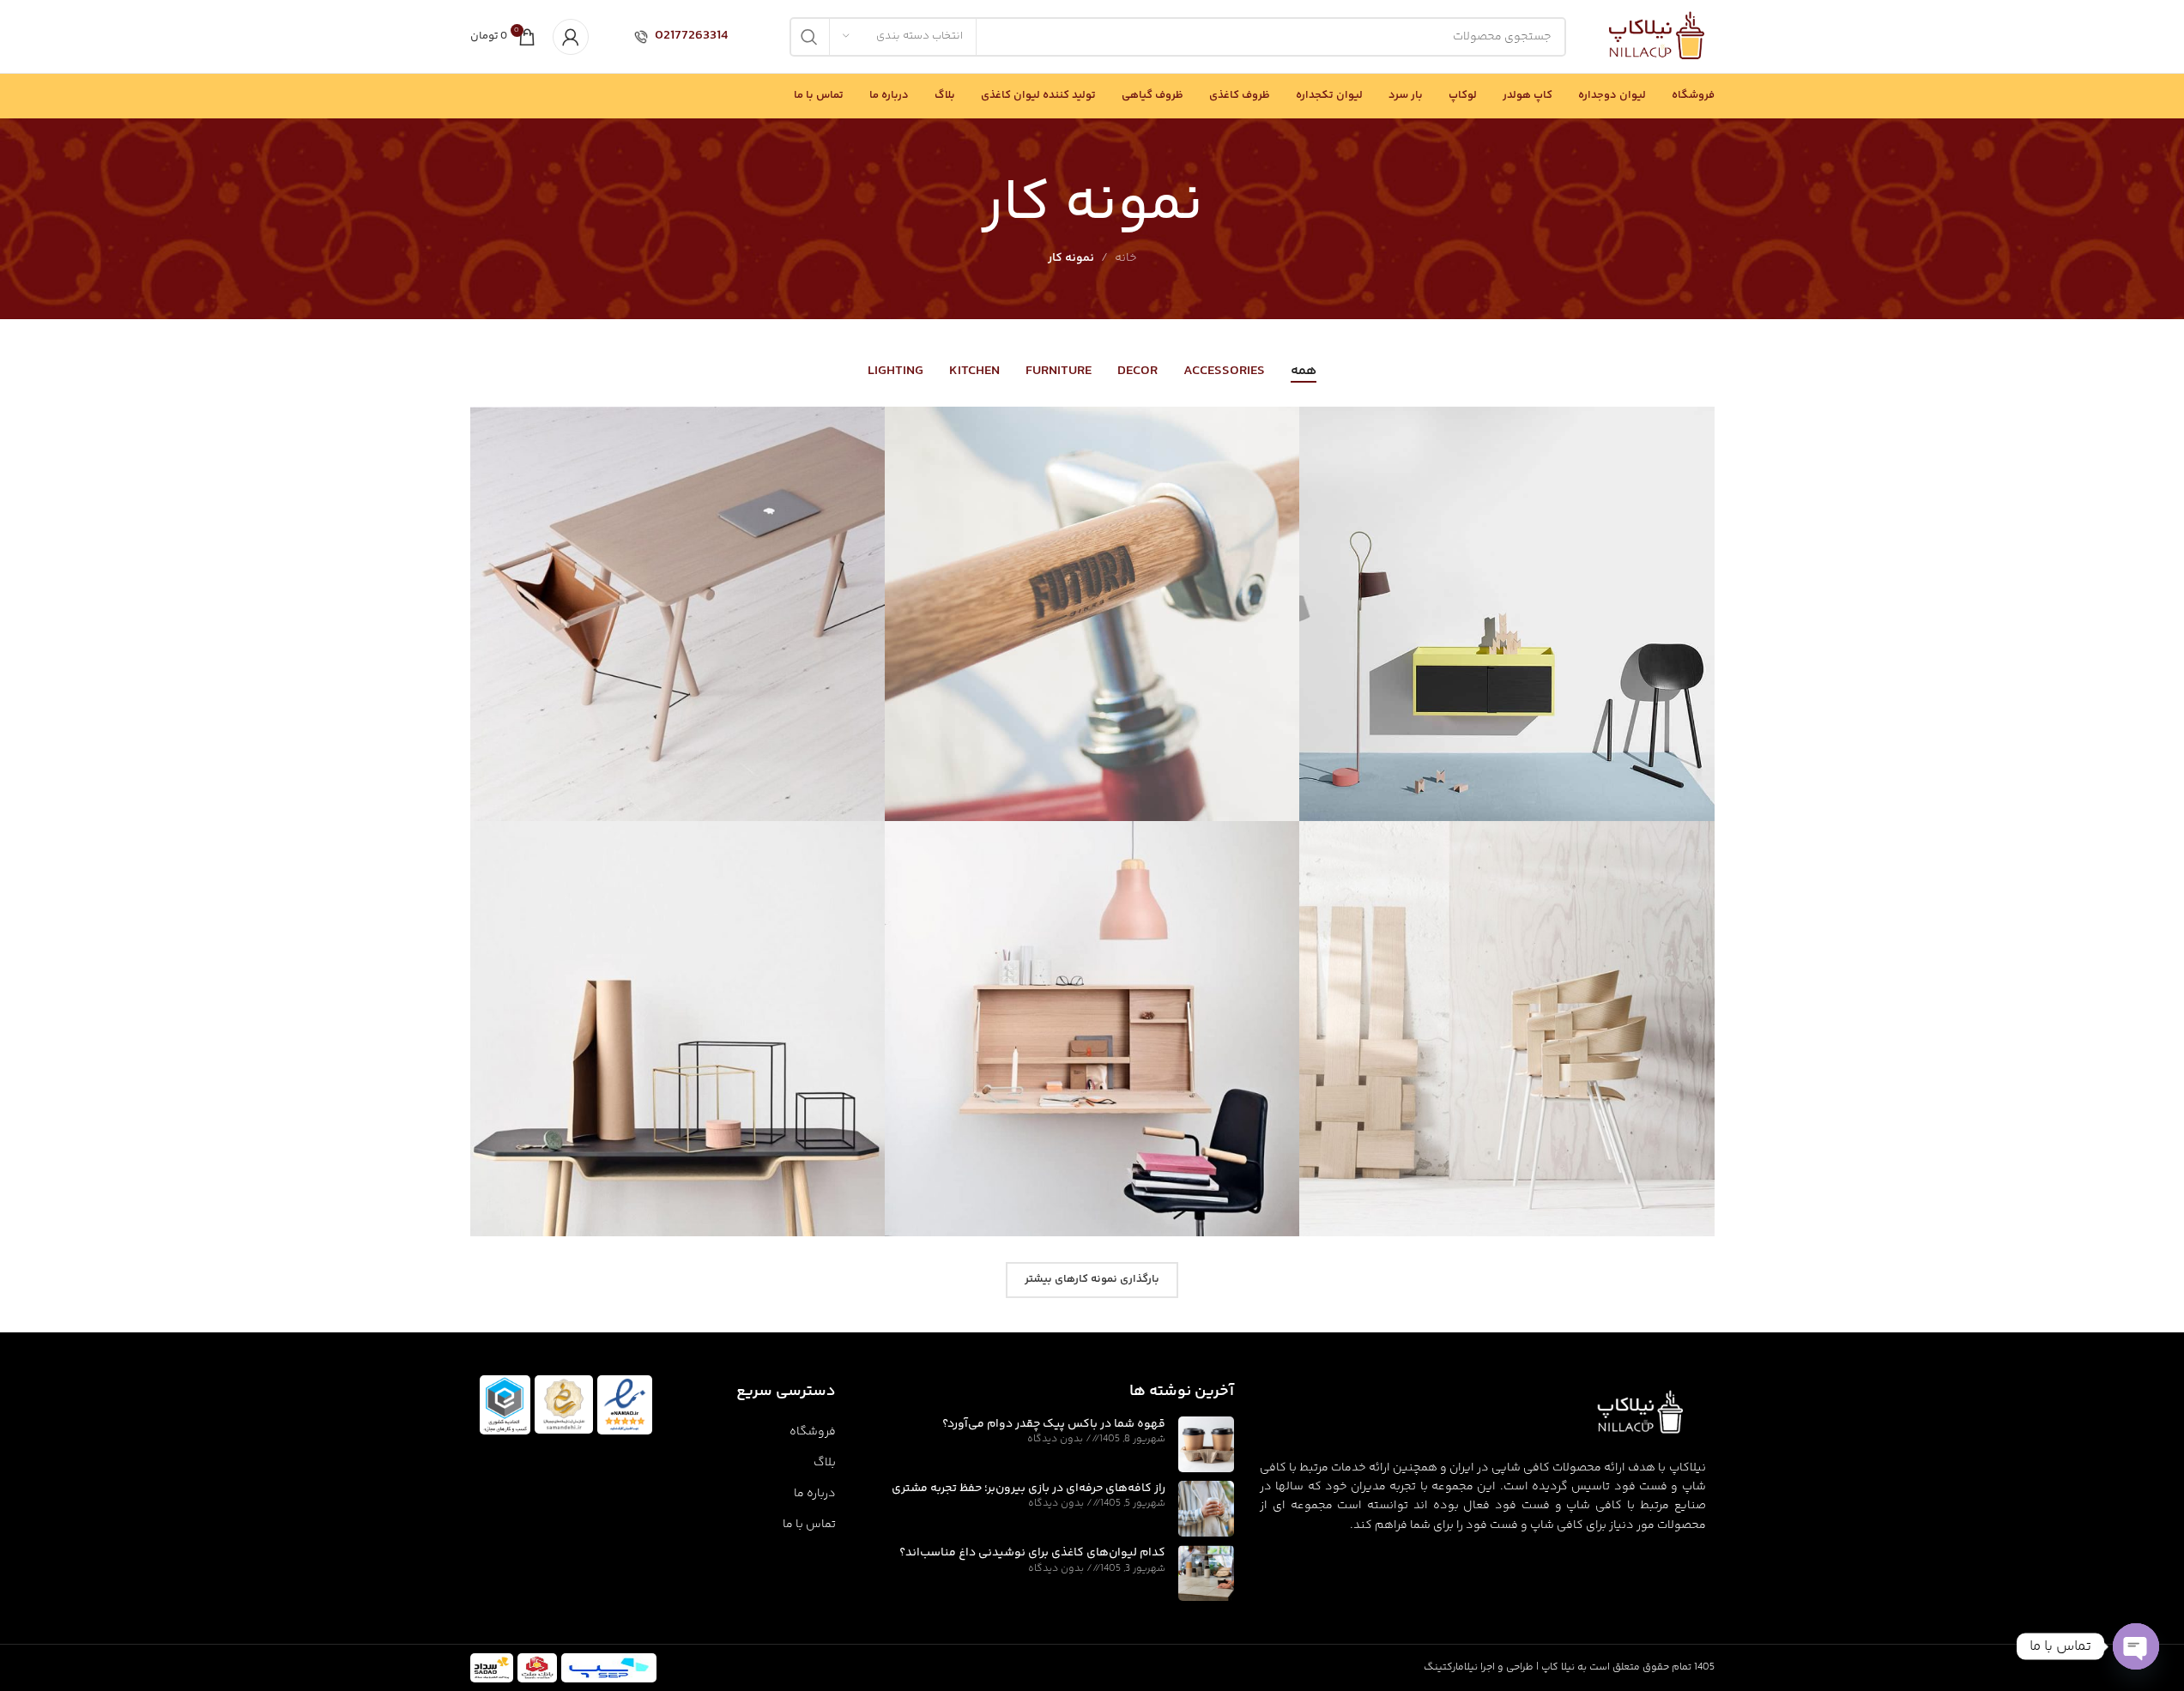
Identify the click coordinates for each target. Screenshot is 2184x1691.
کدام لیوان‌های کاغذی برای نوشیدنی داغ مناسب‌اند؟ (1032, 1553)
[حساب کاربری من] (571, 37)
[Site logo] (1657, 37)
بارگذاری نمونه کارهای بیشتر (1092, 1279)
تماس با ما (809, 1525)
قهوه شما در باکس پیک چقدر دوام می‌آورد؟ (1054, 1424)
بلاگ (824, 1463)
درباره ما (814, 1494)
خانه (1126, 258)
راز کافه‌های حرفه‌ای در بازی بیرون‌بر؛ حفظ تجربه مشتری (1028, 1489)
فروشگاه (812, 1432)
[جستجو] (809, 37)
